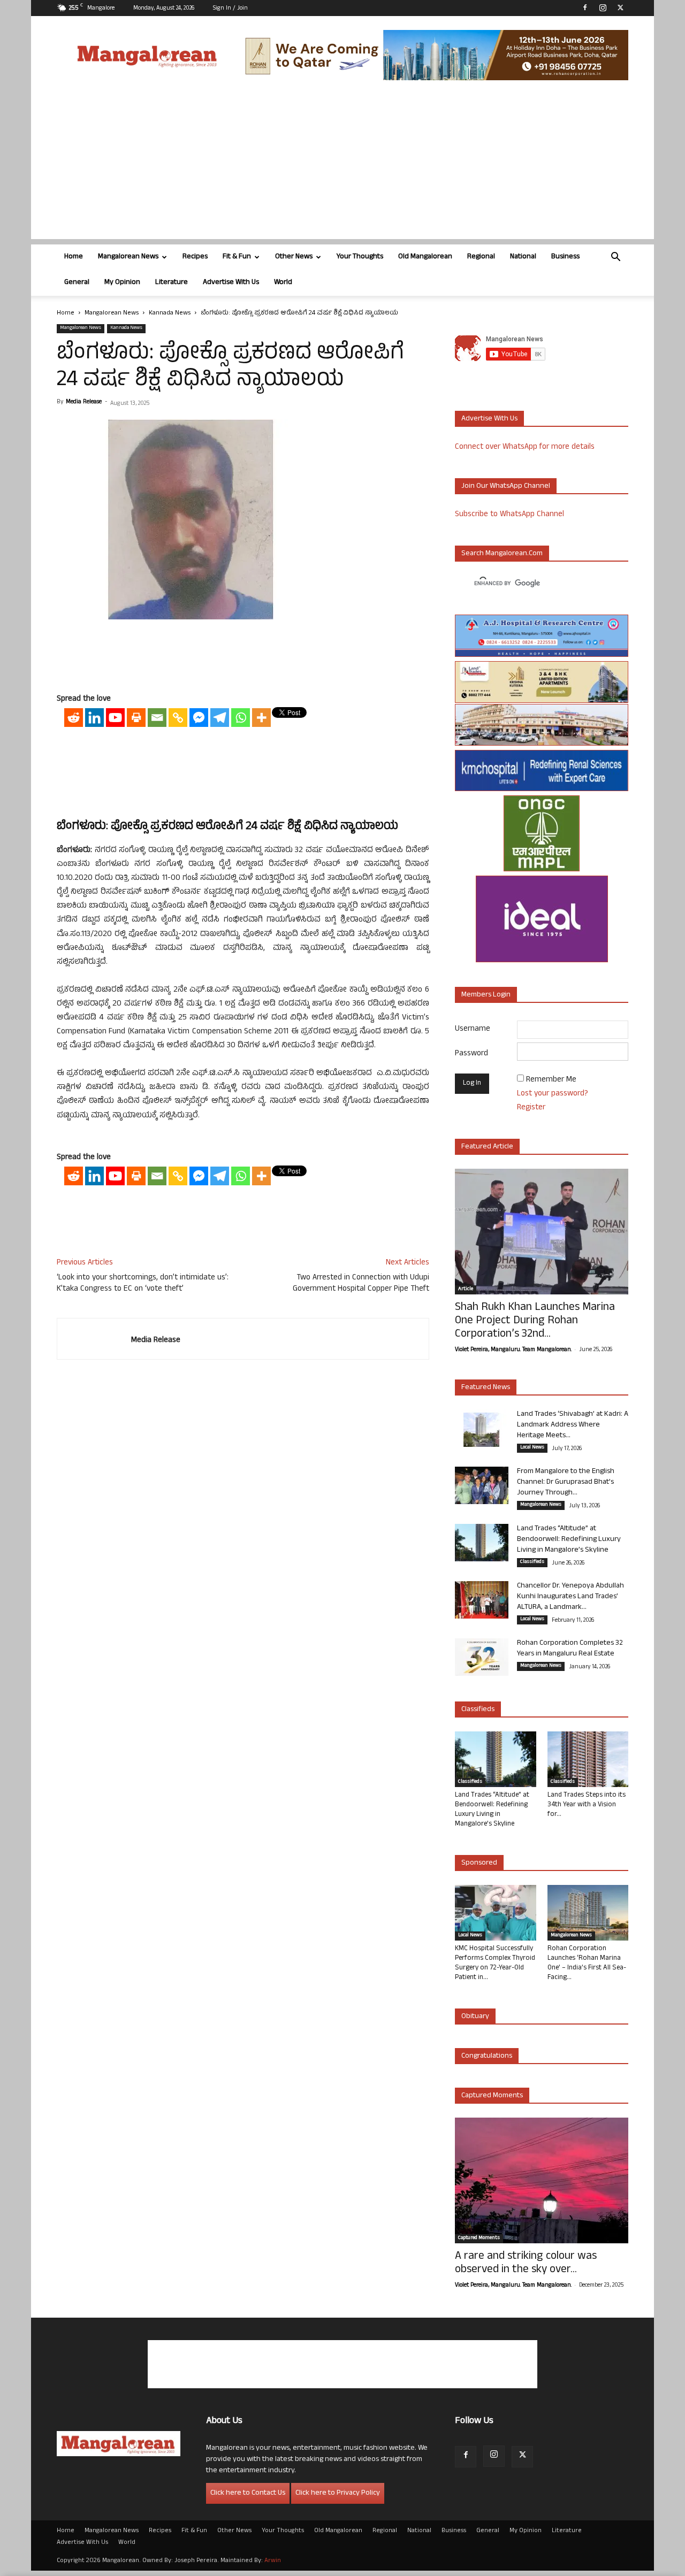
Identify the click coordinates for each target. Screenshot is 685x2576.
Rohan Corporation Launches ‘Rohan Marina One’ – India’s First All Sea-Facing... (587, 1964)
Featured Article (487, 1147)
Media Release (84, 402)
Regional (481, 257)
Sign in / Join (230, 9)
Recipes (195, 257)
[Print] (136, 718)
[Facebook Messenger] (199, 718)
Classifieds (532, 1562)
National (523, 257)
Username (473, 1029)
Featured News (486, 1388)
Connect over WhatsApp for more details (525, 447)
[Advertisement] (342, 164)
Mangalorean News (128, 257)
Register (531, 1108)
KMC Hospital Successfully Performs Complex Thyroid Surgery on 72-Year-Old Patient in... (495, 1964)
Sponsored (479, 1863)
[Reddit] (74, 718)
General (77, 283)
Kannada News (170, 313)
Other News (294, 257)
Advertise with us (489, 419)
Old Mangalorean (425, 257)
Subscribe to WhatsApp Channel (509, 515)
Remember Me (551, 1080)
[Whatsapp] (241, 718)
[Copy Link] (178, 718)
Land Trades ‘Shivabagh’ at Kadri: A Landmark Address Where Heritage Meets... (573, 1425)
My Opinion (122, 283)
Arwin (273, 2561)
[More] (261, 718)
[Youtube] (115, 718)
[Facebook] (585, 7)
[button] (615, 258)
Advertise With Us (231, 283)
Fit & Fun (237, 257)
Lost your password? (553, 1094)
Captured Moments (492, 2096)
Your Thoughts (360, 257)
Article (466, 1290)
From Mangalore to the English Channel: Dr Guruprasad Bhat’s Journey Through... (566, 1482)
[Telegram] (220, 718)
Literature (172, 283)
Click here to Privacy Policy (338, 2493)
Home (74, 257)
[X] (620, 7)
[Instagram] (603, 7)
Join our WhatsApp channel (506, 486)
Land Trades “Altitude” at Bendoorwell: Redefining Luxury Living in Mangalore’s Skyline (569, 1540)
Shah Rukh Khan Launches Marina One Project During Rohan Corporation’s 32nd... (535, 1321)
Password (471, 1054)
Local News (532, 1448)
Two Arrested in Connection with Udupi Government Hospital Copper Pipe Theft (361, 1284)
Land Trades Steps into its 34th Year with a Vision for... (587, 1805)
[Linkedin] (94, 718)
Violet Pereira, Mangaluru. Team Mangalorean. (513, 1350)
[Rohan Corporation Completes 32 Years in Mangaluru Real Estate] (482, 1657)
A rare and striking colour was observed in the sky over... (526, 2264)
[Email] (157, 718)
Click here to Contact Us (248, 2493)
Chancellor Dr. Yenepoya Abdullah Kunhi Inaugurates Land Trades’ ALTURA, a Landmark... (570, 1597)
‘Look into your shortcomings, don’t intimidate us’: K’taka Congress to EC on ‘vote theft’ (143, 1284)
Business (565, 257)
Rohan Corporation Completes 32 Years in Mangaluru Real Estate (570, 1649)
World (283, 283)
